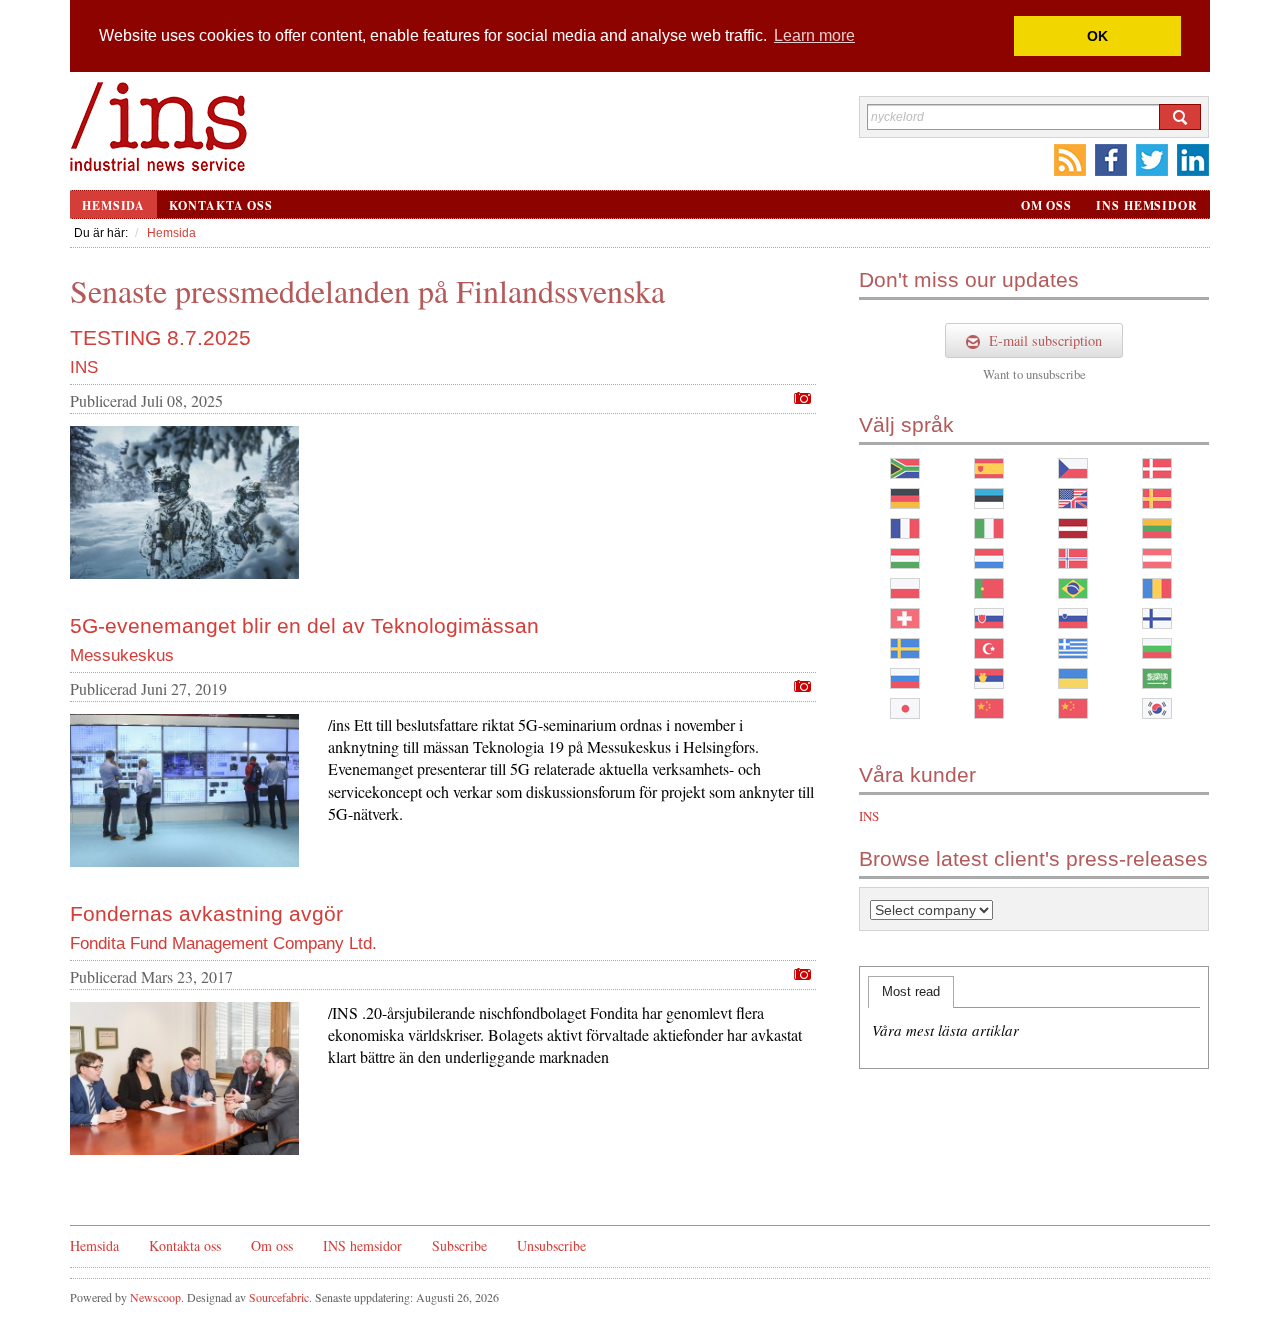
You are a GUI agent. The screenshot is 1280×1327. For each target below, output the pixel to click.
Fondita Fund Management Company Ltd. (223, 943)
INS (84, 367)
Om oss (1046, 205)
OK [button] (1097, 36)
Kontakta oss (221, 205)
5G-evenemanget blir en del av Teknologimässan (304, 625)
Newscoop (155, 1297)
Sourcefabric (279, 1297)
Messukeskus (122, 655)
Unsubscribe (551, 1245)
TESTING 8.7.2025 (160, 337)
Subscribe (459, 1245)
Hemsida (113, 205)
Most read (911, 991)
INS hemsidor (1147, 205)
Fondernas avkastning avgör (206, 913)
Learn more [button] (814, 35)
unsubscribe (1056, 374)
